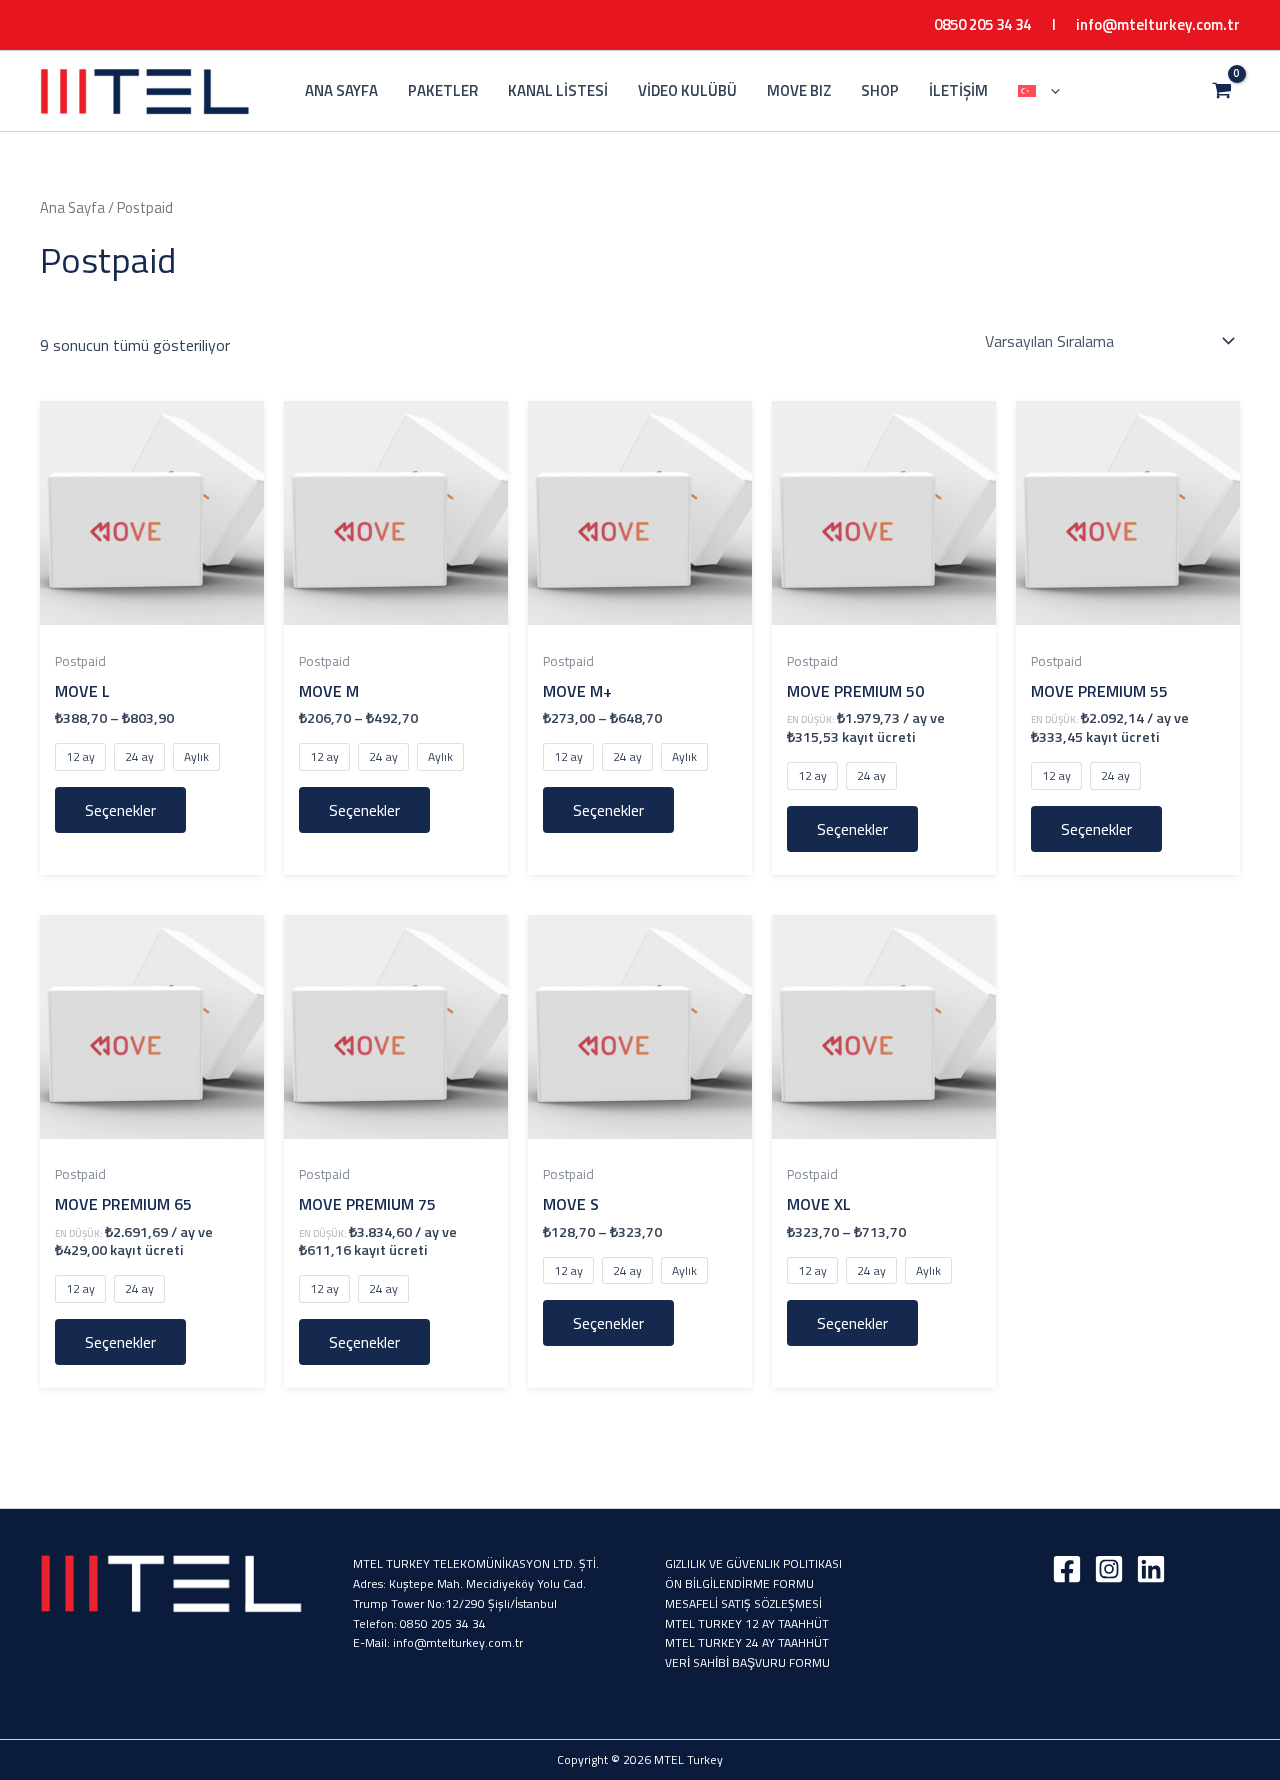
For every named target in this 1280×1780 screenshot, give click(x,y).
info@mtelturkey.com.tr (1158, 24)
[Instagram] (1109, 1569)
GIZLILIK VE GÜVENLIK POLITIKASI (753, 1563)
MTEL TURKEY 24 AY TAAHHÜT (747, 1642)
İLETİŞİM (958, 90)
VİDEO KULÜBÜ (687, 90)
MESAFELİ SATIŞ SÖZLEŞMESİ (743, 1603)
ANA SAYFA (341, 90)
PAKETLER (443, 90)
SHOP (880, 90)
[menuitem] (1039, 91)
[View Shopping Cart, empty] (1221, 91)
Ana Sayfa (72, 207)
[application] (1050, 91)
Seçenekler (120, 810)
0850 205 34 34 (443, 1623)
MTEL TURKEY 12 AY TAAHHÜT (747, 1623)
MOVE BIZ (799, 90)
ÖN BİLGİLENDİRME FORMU (739, 1583)
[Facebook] (1067, 1569)
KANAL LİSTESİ (558, 90)
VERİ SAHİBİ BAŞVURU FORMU (747, 1662)
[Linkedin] (1151, 1569)
